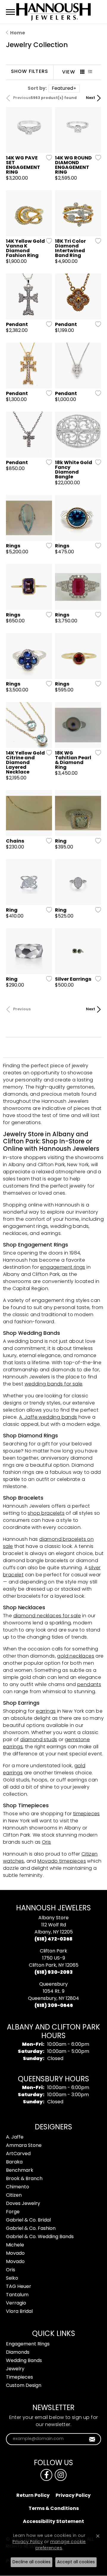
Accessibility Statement (53, 2522)
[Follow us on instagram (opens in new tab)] (61, 2475)
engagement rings (63, 1268)
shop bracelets (46, 1514)
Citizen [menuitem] (14, 2195)
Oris (47, 1842)
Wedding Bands (24, 2361)
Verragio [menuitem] (16, 2303)
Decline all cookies (32, 2562)
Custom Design (24, 2386)
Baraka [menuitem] (14, 2162)
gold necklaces (76, 1656)
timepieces (86, 1814)
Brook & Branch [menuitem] (24, 2179)
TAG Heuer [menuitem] (19, 2287)
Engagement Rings (28, 2344)
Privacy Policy (73, 2496)
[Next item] (45, 130)
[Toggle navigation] (10, 12)
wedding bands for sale (54, 1384)
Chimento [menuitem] (18, 2187)
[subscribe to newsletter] (92, 2439)
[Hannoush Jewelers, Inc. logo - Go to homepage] (53, 12)
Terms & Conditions (54, 2509)
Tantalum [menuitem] (17, 2295)
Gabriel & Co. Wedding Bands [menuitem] (40, 2237)
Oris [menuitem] (11, 2270)
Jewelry (15, 2369)
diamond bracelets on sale (48, 1543)
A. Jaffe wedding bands (48, 1418)
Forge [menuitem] (13, 2212)
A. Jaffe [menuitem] (15, 2137)
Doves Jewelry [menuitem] (23, 2204)
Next (91, 98)
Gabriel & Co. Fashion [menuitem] (31, 2229)
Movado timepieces (62, 1861)
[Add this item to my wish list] (47, 158)
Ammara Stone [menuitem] (24, 2146)
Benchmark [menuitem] (20, 2171)
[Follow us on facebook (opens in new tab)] (46, 2475)
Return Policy (33, 2496)
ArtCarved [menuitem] (18, 2154)
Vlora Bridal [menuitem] (19, 2312)
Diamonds (18, 2353)
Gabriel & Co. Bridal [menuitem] (28, 2220)
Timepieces (19, 2377)
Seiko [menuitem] (12, 2278)
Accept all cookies (76, 2562)
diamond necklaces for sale (47, 1616)
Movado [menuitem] (15, 2254)
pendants (89, 1685)
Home (18, 33)
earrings (46, 1712)
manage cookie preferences (61, 2545)
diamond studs (39, 1740)
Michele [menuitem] (15, 2245)
